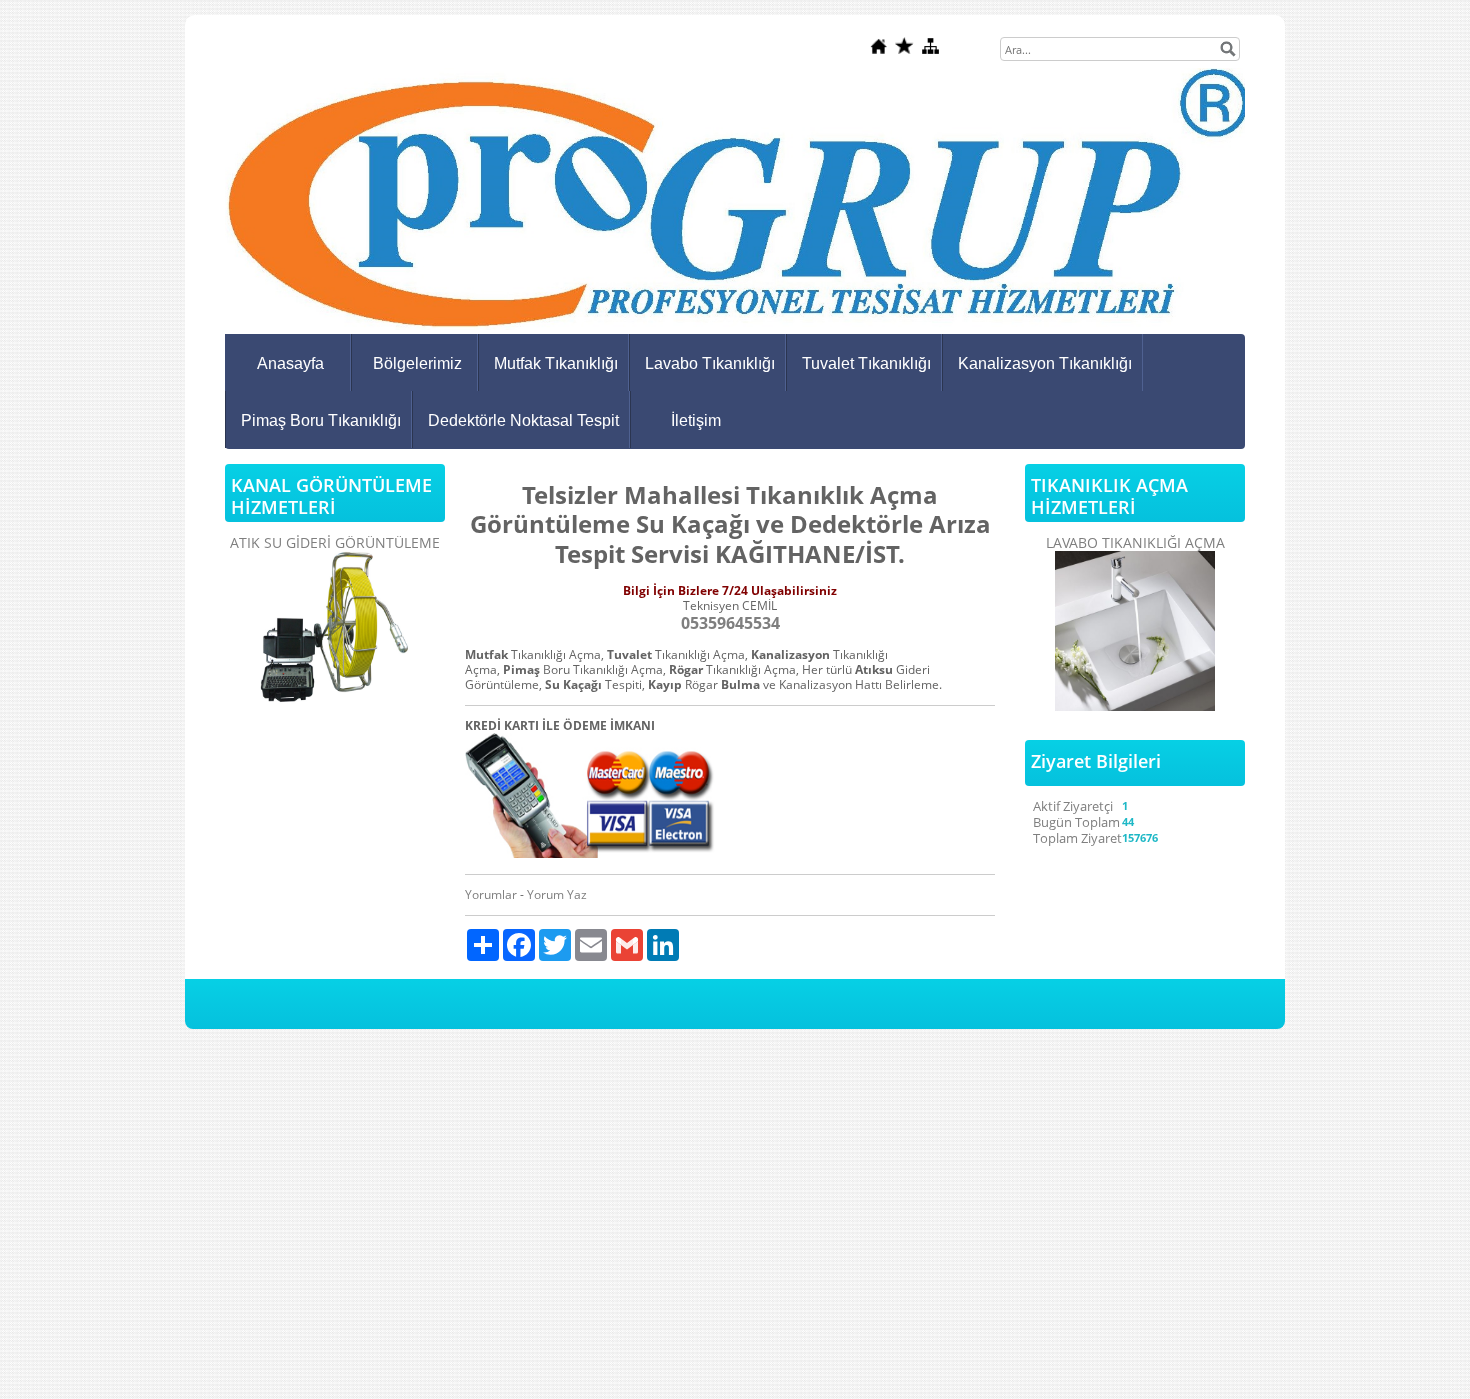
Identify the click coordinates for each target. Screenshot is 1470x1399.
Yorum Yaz (557, 894)
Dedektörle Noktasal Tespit (523, 420)
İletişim (696, 420)
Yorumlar (491, 894)
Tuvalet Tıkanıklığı (866, 363)
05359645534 (730, 623)
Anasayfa (290, 363)
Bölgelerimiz (417, 363)
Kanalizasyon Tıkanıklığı (1045, 363)
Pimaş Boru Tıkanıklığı (321, 420)
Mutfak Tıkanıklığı (556, 363)
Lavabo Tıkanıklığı (710, 363)
